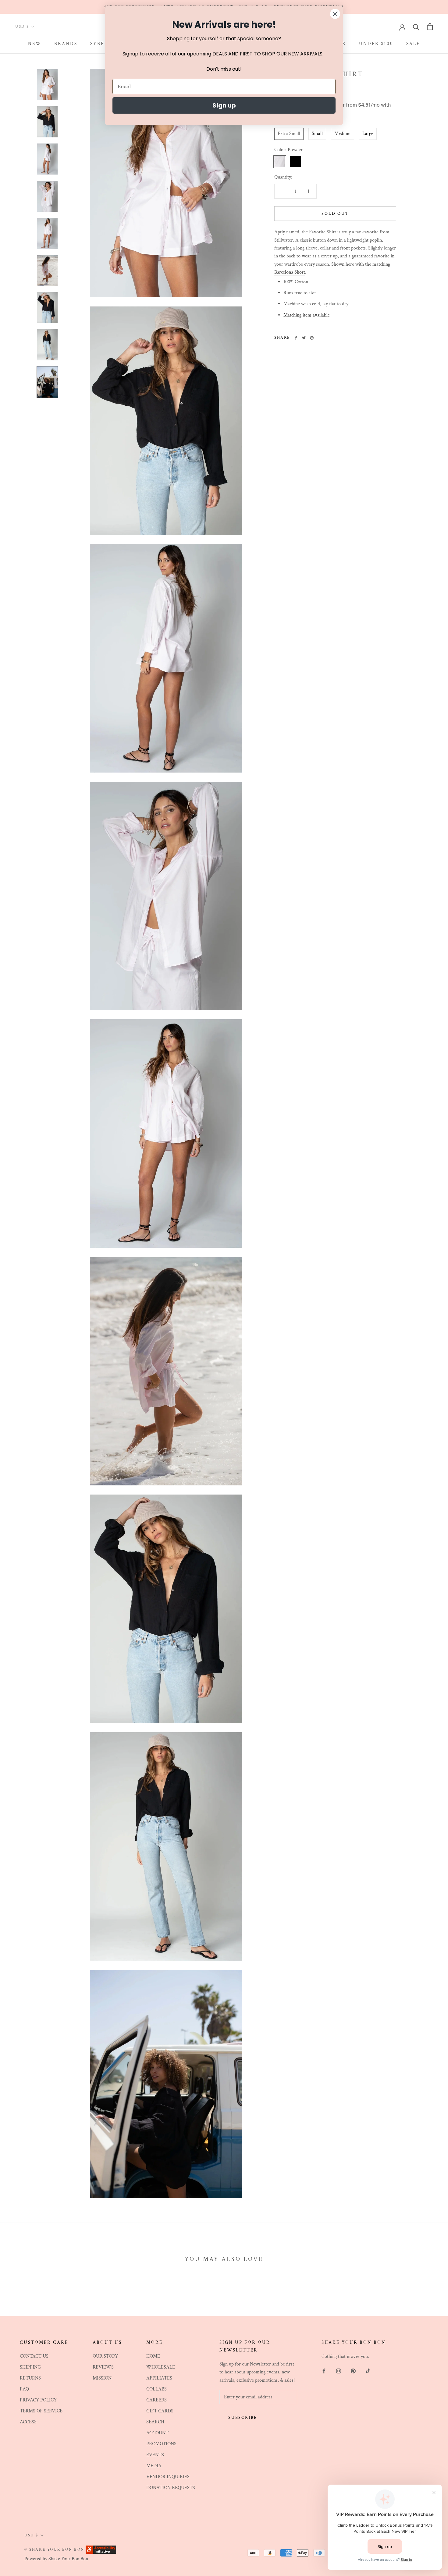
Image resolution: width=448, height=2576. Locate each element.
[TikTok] (368, 2371)
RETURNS (30, 2378)
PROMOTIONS (161, 2444)
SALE (413, 44)
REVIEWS (103, 2367)
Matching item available (307, 315)
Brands (66, 44)
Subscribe (243, 2418)
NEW (35, 44)
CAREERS (156, 2400)
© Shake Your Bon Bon (54, 2550)
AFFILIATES (159, 2378)
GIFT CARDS (160, 2411)
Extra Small (289, 134)
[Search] (416, 27)
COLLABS (156, 2389)
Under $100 (376, 44)
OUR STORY (105, 2356)
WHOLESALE (161, 2367)
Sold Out (335, 214)
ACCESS (28, 2422)
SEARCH (155, 2422)
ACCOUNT (157, 2433)
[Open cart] (430, 27)
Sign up (224, 105)
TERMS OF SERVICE (41, 2411)
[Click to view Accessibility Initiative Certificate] (101, 2549)
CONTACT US (34, 2356)
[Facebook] (296, 338)
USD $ (22, 27)
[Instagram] (339, 2371)
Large (368, 134)
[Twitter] (304, 338)
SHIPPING (30, 2367)
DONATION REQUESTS (171, 2488)
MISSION (102, 2378)
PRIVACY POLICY (38, 2400)
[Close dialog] (335, 14)
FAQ (24, 2389)
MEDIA (154, 2466)
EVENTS (155, 2455)
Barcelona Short (290, 272)
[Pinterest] (312, 338)
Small (317, 134)
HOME (153, 2356)
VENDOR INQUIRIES (168, 2477)
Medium (343, 134)
